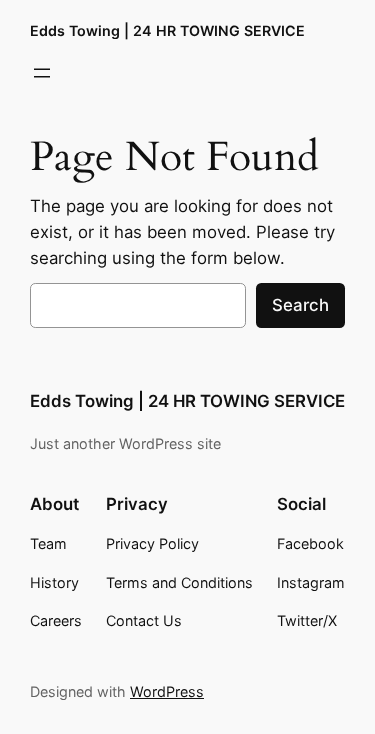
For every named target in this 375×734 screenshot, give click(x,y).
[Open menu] (42, 73)
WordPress (167, 691)
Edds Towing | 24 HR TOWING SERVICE (167, 30)
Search (300, 305)
